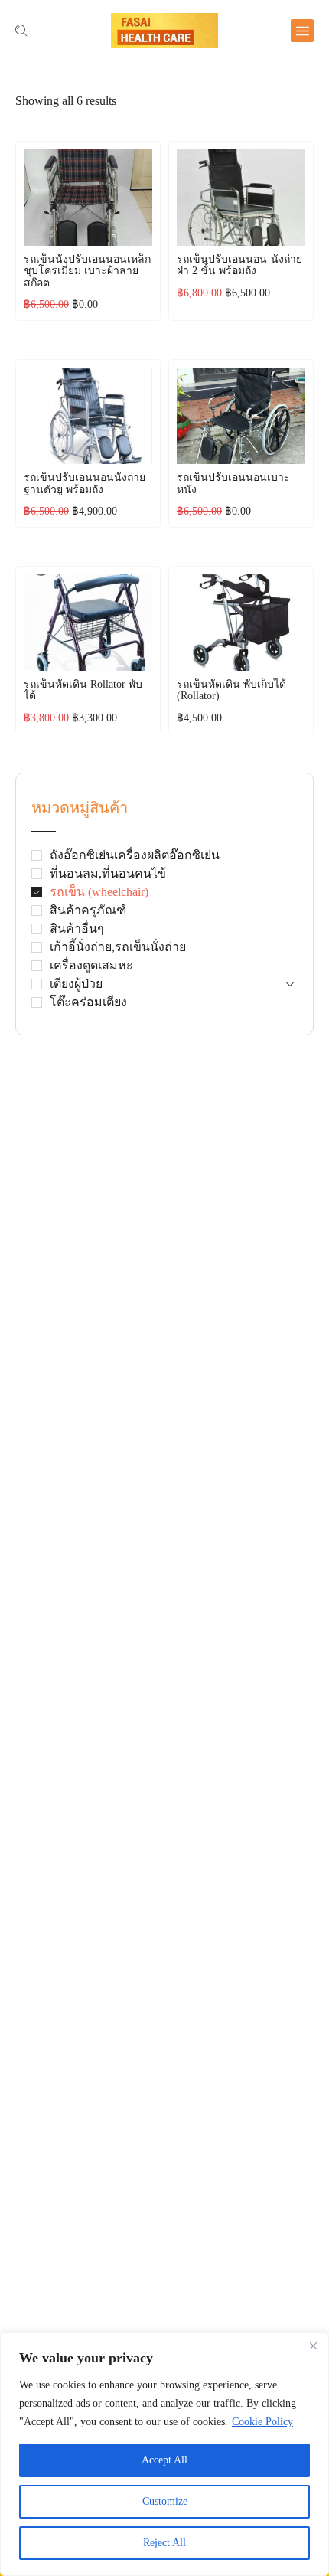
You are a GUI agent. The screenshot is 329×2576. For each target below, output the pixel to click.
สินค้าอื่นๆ (77, 928)
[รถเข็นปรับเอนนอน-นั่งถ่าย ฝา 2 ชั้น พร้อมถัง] (241, 198)
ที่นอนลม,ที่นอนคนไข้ (108, 873)
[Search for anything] (21, 31)
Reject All (164, 2543)
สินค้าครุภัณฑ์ (88, 910)
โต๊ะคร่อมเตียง (88, 1002)
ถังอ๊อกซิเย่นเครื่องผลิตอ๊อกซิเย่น (135, 855)
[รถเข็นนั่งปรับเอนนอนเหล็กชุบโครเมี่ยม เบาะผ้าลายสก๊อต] (88, 198)
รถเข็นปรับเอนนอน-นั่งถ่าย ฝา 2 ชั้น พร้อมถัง (239, 265)
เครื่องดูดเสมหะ (91, 965)
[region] (164, 2454)
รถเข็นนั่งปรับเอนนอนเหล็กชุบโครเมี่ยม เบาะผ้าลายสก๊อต (87, 271)
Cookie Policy (262, 2422)
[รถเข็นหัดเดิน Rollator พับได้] (88, 623)
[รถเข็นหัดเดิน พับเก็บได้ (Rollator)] (241, 623)
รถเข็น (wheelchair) (99, 892)
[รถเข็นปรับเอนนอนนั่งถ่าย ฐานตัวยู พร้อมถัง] (88, 416)
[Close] (313, 2346)
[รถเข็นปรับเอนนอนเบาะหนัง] (241, 416)
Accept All (164, 2460)
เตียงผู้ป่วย (76, 984)
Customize (165, 2501)
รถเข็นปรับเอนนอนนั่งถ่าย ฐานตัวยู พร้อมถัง (85, 483)
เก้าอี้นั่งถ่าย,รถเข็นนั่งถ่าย (118, 947)
